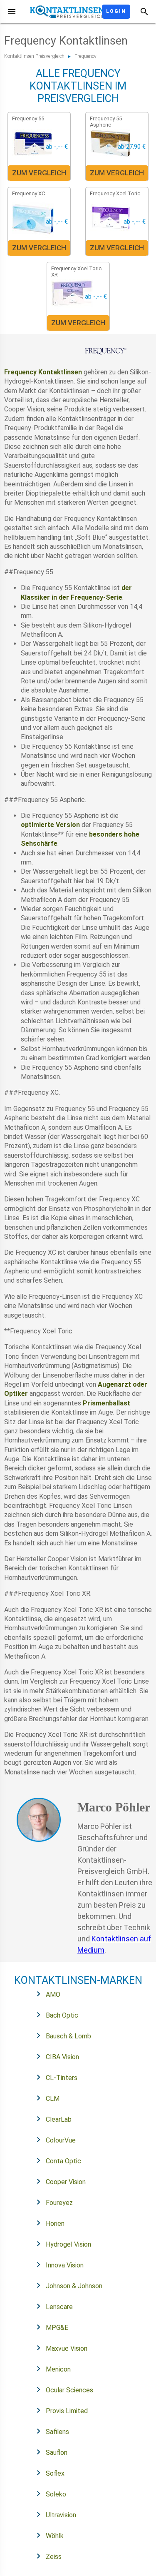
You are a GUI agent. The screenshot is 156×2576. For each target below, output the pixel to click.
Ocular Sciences (69, 2390)
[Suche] (144, 12)
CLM (53, 2099)
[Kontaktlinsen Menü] (12, 12)
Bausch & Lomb (68, 2036)
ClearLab (59, 2119)
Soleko (56, 2494)
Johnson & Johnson (74, 2286)
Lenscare (59, 2307)
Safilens (57, 2432)
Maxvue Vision (67, 2348)
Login (116, 11)
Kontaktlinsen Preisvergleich (34, 56)
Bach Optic (62, 2015)
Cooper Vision (66, 2182)
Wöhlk (55, 2536)
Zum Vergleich (39, 173)
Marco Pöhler (114, 1807)
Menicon (58, 2369)
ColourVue (61, 2140)
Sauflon (57, 2453)
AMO (53, 1994)
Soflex (55, 2473)
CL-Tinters (62, 2078)
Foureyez (59, 2203)
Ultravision (61, 2515)
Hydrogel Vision (68, 2244)
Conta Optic (63, 2161)
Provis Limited (67, 2411)
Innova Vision (65, 2265)
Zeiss (54, 2557)
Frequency (85, 56)
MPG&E (57, 2328)
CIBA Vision (62, 2057)
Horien (55, 2223)
